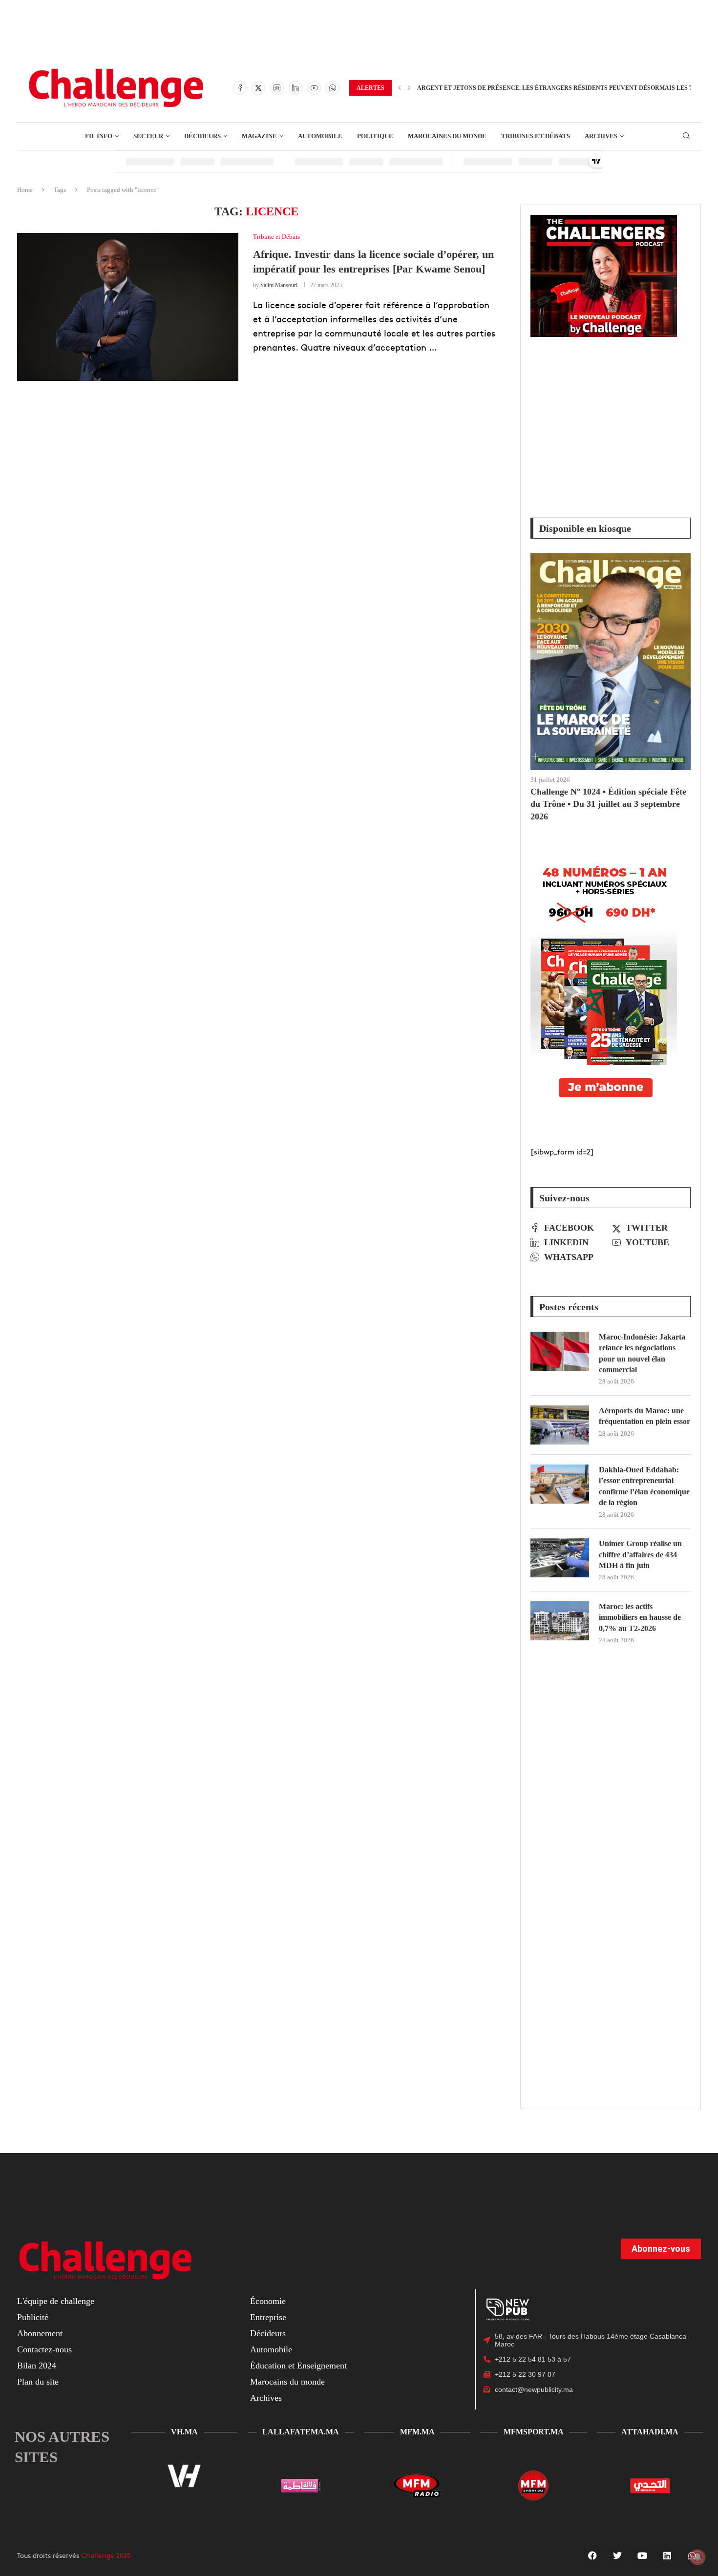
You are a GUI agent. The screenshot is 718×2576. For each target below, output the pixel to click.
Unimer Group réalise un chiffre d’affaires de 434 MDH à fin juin (640, 1554)
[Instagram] (277, 88)
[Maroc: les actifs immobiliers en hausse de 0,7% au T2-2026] (560, 1621)
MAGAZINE (259, 136)
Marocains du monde (287, 2382)
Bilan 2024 (37, 2366)
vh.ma (184, 2432)
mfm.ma (417, 2432)
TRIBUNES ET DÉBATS (536, 136)
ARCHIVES (601, 136)
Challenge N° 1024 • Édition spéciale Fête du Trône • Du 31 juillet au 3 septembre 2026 (608, 804)
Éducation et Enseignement (298, 2366)
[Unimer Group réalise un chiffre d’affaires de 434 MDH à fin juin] (560, 1558)
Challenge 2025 (106, 2555)
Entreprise (268, 2317)
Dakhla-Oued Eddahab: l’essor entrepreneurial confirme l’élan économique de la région (644, 1486)
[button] (400, 88)
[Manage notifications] (697, 2557)
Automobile (271, 2349)
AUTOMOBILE (320, 136)
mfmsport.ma (534, 2432)
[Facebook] (240, 88)
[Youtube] (314, 88)
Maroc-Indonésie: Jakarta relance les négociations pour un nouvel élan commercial (642, 1353)
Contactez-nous (44, 2349)
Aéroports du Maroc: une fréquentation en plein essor (644, 1416)
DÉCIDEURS (202, 136)
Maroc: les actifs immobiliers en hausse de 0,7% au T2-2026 (640, 1617)
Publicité (33, 2317)
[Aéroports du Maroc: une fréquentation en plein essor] (560, 1425)
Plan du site (38, 2382)
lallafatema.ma (301, 2432)
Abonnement (40, 2333)
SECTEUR (148, 136)
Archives (266, 2398)
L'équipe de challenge (56, 2301)
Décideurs (268, 2333)
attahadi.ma (650, 2432)
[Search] (686, 136)
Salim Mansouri (279, 285)
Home (25, 190)
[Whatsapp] (333, 88)
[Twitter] (258, 88)
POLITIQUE (375, 136)
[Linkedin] (296, 88)
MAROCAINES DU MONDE (447, 136)
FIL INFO (99, 136)
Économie (268, 2301)
